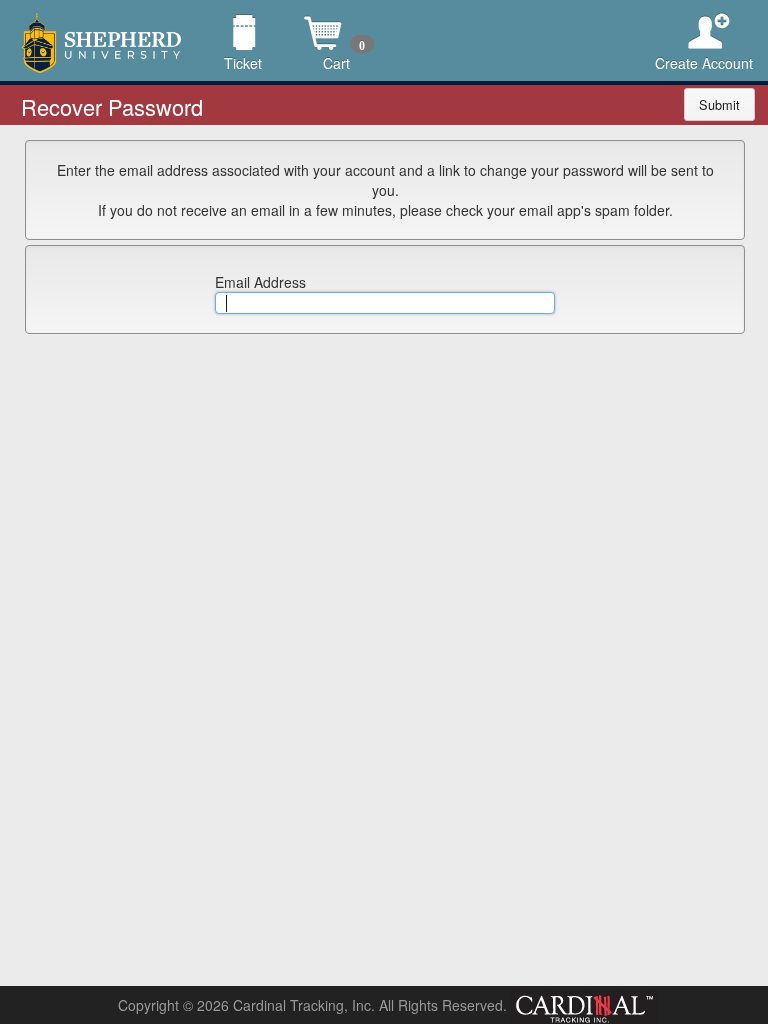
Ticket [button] (243, 17)
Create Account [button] (704, 17)
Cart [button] (336, 17)
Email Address (260, 282)
